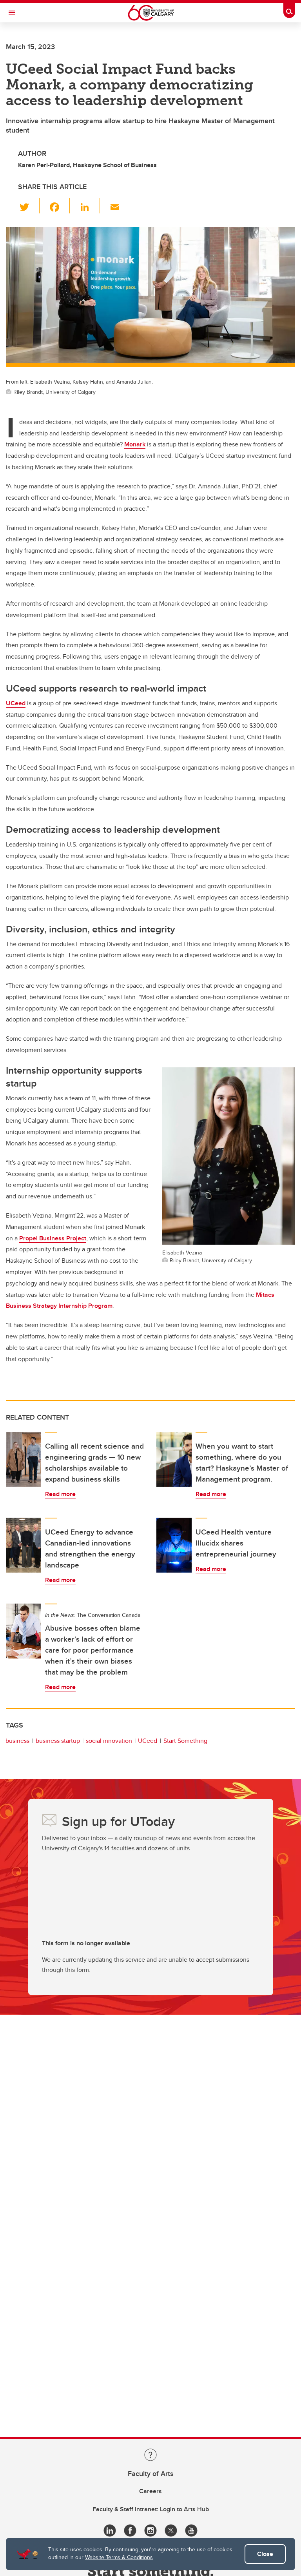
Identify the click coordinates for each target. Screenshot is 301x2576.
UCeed (148, 1741)
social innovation (109, 1741)
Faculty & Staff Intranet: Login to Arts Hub (151, 2509)
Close (265, 2554)
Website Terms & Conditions (119, 2557)
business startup (58, 1741)
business (17, 1741)
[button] (29, 206)
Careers (150, 2491)
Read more (60, 1494)
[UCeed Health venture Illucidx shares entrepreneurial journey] (174, 1545)
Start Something (185, 1741)
